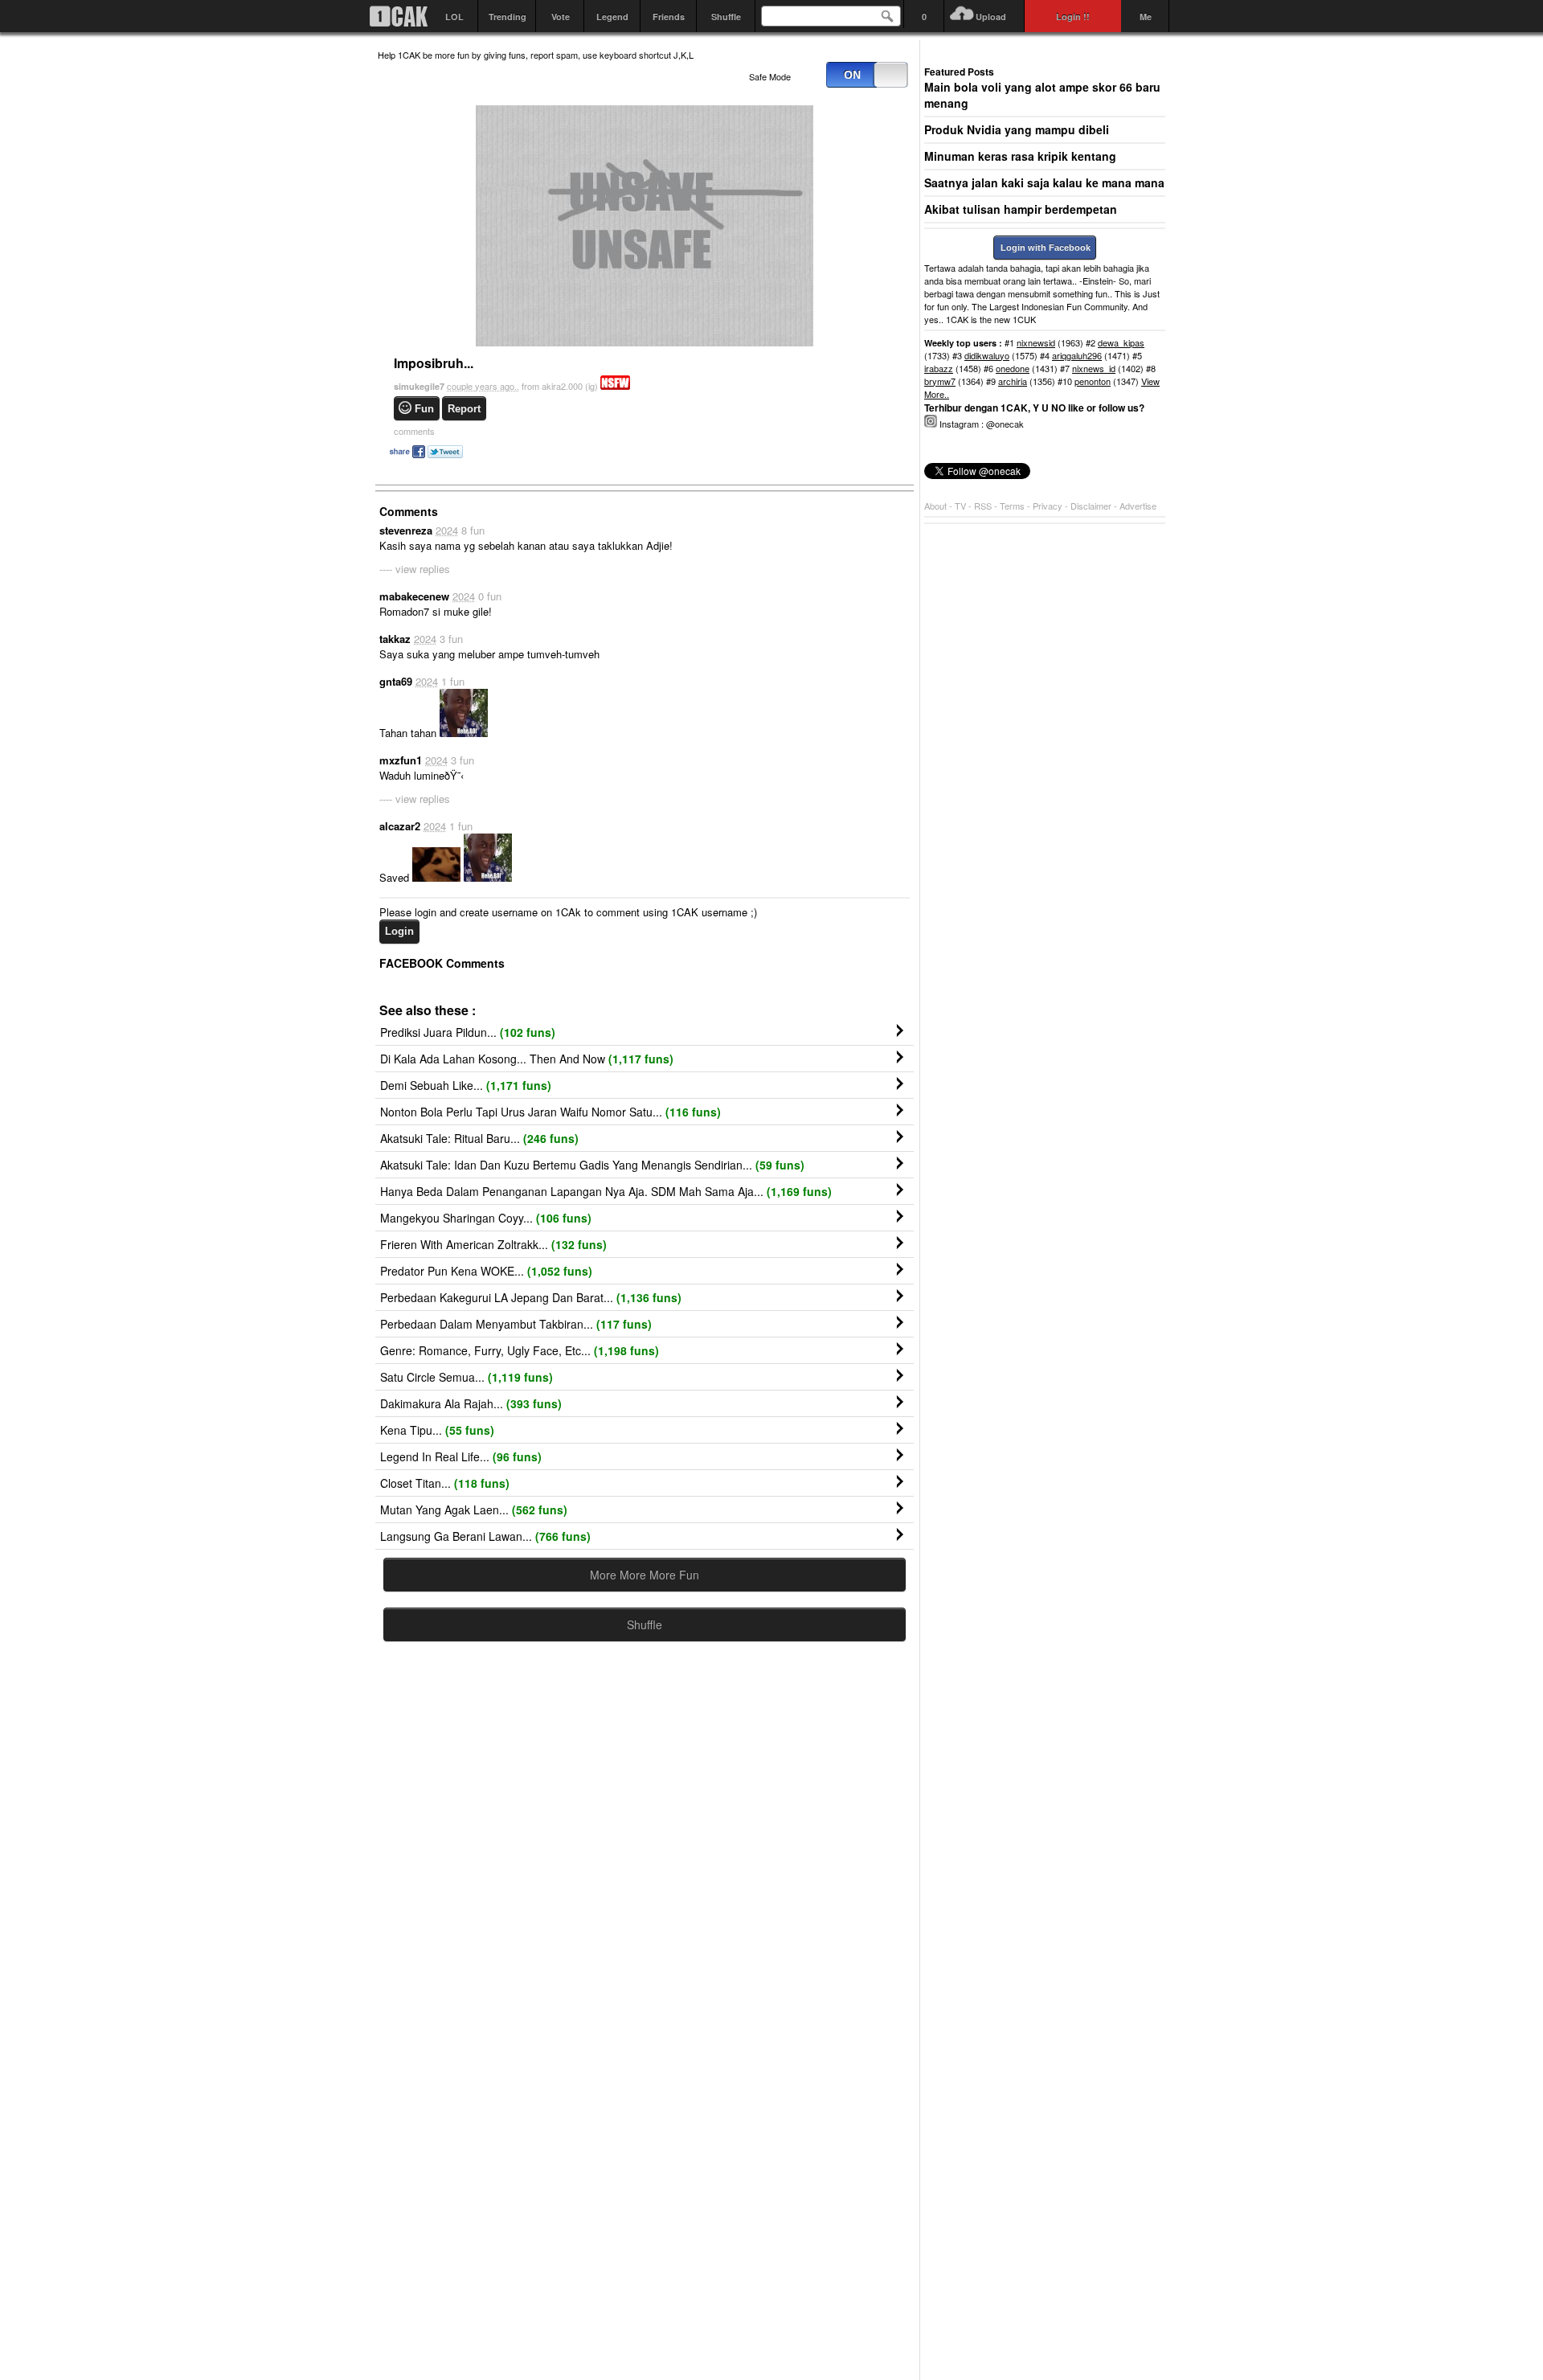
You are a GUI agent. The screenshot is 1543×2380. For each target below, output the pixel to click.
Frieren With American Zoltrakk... (493, 1244)
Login (399, 931)
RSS (983, 506)
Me (1146, 16)
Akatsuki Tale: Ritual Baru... (479, 1138)
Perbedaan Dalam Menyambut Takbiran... (516, 1324)
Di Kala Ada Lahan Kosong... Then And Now (527, 1059)
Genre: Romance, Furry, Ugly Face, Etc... (520, 1350)
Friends (669, 16)
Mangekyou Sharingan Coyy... (486, 1218)
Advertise (1138, 506)
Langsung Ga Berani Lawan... (485, 1536)
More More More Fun (645, 1575)
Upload (991, 16)
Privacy (1049, 506)
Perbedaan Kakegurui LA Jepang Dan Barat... (531, 1297)
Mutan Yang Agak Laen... (474, 1510)
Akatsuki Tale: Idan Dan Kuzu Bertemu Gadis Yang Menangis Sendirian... (592, 1165)
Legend (612, 16)
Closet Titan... (445, 1483)
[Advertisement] (645, 1811)
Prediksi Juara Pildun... (468, 1032)
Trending (508, 16)
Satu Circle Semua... (467, 1377)
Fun (424, 409)
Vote (561, 16)
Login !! (1073, 16)
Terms (1013, 506)
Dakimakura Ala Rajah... (471, 1403)
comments (414, 431)
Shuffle (726, 16)
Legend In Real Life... (461, 1456)
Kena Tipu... (437, 1430)
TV (960, 506)
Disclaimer (1092, 506)
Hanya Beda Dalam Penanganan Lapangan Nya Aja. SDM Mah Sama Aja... (606, 1191)
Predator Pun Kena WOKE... (486, 1271)
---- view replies (415, 569)
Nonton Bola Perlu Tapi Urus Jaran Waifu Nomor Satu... (550, 1112)
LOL (454, 16)
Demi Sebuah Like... (466, 1085)
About (935, 506)
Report (464, 409)
